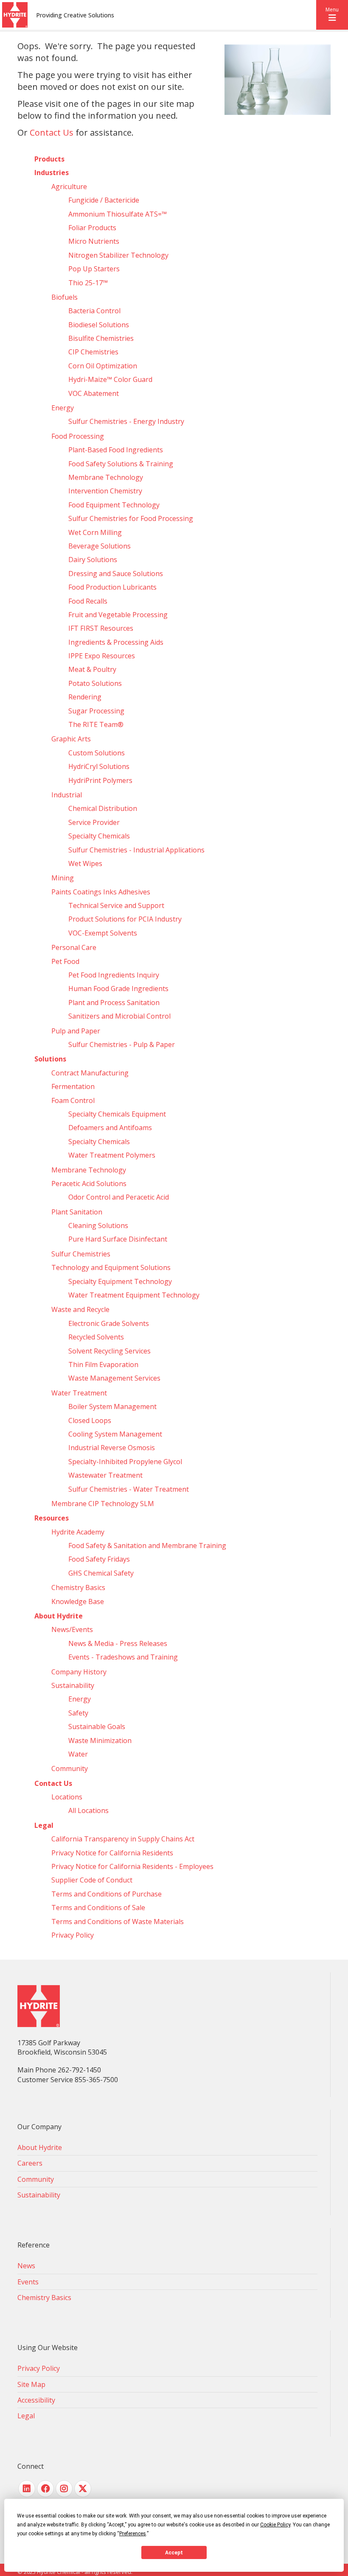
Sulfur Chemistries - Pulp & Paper (122, 1044)
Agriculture (69, 187)
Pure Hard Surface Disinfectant (118, 1239)
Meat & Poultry (92, 669)
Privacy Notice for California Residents (112, 1853)
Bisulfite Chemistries (101, 338)
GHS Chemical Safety (101, 1573)
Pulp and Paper (76, 1031)
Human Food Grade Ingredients (118, 989)
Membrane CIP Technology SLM (103, 1504)
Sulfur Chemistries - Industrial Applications (136, 850)
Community (70, 1768)
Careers (30, 2163)
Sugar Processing (96, 711)
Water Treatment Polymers (112, 1155)
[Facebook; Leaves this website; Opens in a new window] (45, 2489)
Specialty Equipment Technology (120, 1281)
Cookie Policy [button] (275, 2525)
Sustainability (73, 1685)
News (26, 2266)
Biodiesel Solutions (99, 325)
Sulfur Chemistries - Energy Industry (126, 421)
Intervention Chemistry (105, 491)
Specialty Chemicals (99, 836)
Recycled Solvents (96, 1337)
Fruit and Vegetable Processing (118, 615)
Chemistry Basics (78, 1587)
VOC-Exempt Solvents (103, 933)
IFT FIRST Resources (101, 628)
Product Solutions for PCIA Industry (125, 919)
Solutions (50, 1059)
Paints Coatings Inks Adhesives (101, 892)
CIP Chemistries (93, 352)
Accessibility (36, 2400)
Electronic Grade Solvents (109, 1323)
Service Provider (94, 822)
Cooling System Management (115, 1434)
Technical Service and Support (116, 905)
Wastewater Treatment (105, 1475)
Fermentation (73, 1086)
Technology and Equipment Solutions (111, 1267)
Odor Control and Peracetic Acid (119, 1197)
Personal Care (74, 947)
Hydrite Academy (78, 1532)
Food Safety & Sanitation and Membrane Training (147, 1546)
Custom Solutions (97, 753)
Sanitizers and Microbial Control (119, 1016)
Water (78, 1754)
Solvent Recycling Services (109, 1351)
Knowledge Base (78, 1601)
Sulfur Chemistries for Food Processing (131, 518)
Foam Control (73, 1100)
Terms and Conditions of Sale (98, 1908)
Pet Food (65, 961)
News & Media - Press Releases (118, 1643)
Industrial (67, 795)
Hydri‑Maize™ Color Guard (110, 379)
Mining (63, 878)
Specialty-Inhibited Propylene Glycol (125, 1462)
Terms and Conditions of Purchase (107, 1894)
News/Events (72, 1629)
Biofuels (65, 297)
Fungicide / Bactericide (104, 200)
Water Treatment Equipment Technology (134, 1295)
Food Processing (78, 436)
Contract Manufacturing (90, 1073)
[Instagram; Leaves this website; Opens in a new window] (64, 2489)
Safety (78, 1713)
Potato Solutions (95, 683)
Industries (52, 173)
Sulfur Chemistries (81, 1254)
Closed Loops (90, 1420)
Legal (44, 1825)
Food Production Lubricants (112, 587)
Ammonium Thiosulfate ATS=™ (118, 214)
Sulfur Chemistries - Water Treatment (129, 1489)
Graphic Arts (71, 739)
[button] (332, 15)
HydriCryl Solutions (99, 766)
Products (49, 159)
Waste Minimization (100, 1741)
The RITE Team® (96, 724)
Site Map (31, 2384)
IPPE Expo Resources (102, 656)
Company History (79, 1672)
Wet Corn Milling (95, 532)
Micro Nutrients (94, 241)
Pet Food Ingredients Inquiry (114, 975)
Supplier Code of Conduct (92, 1880)
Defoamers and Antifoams (110, 1128)
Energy (63, 408)
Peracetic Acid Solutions (89, 1184)
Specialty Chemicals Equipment (117, 1114)
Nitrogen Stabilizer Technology (118, 255)
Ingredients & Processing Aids (116, 642)
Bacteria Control (94, 311)
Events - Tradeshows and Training (123, 1657)
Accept (174, 2553)
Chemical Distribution (103, 808)
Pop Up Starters (94, 269)
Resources (52, 1518)
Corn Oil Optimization (103, 366)
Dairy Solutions (93, 560)
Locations (67, 1797)
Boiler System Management (112, 1406)
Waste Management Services (114, 1378)
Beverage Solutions (100, 546)
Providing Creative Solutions (75, 15)
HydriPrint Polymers (100, 780)
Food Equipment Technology (114, 505)
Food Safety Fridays (99, 1559)
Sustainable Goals (97, 1727)
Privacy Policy (73, 1935)
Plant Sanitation (77, 1212)
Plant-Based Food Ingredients (116, 450)
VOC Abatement (94, 393)
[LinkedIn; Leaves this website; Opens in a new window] (27, 2489)
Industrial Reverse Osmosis (112, 1448)
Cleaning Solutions (98, 1225)
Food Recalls (88, 601)
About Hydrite (59, 1616)
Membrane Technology (106, 477)
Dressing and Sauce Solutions (116, 574)
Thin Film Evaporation (103, 1365)
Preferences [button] (133, 2534)
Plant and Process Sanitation (114, 1003)
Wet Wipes (85, 863)
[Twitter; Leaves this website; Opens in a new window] (83, 2489)
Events (28, 2282)
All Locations (88, 1810)
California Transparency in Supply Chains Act (123, 1839)
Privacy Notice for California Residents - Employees (132, 1866)
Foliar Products (92, 228)
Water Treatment (79, 1393)
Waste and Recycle (80, 1309)
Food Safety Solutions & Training (121, 464)
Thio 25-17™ (88, 283)
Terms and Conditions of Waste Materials (118, 1922)
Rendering (85, 697)
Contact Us (52, 132)
